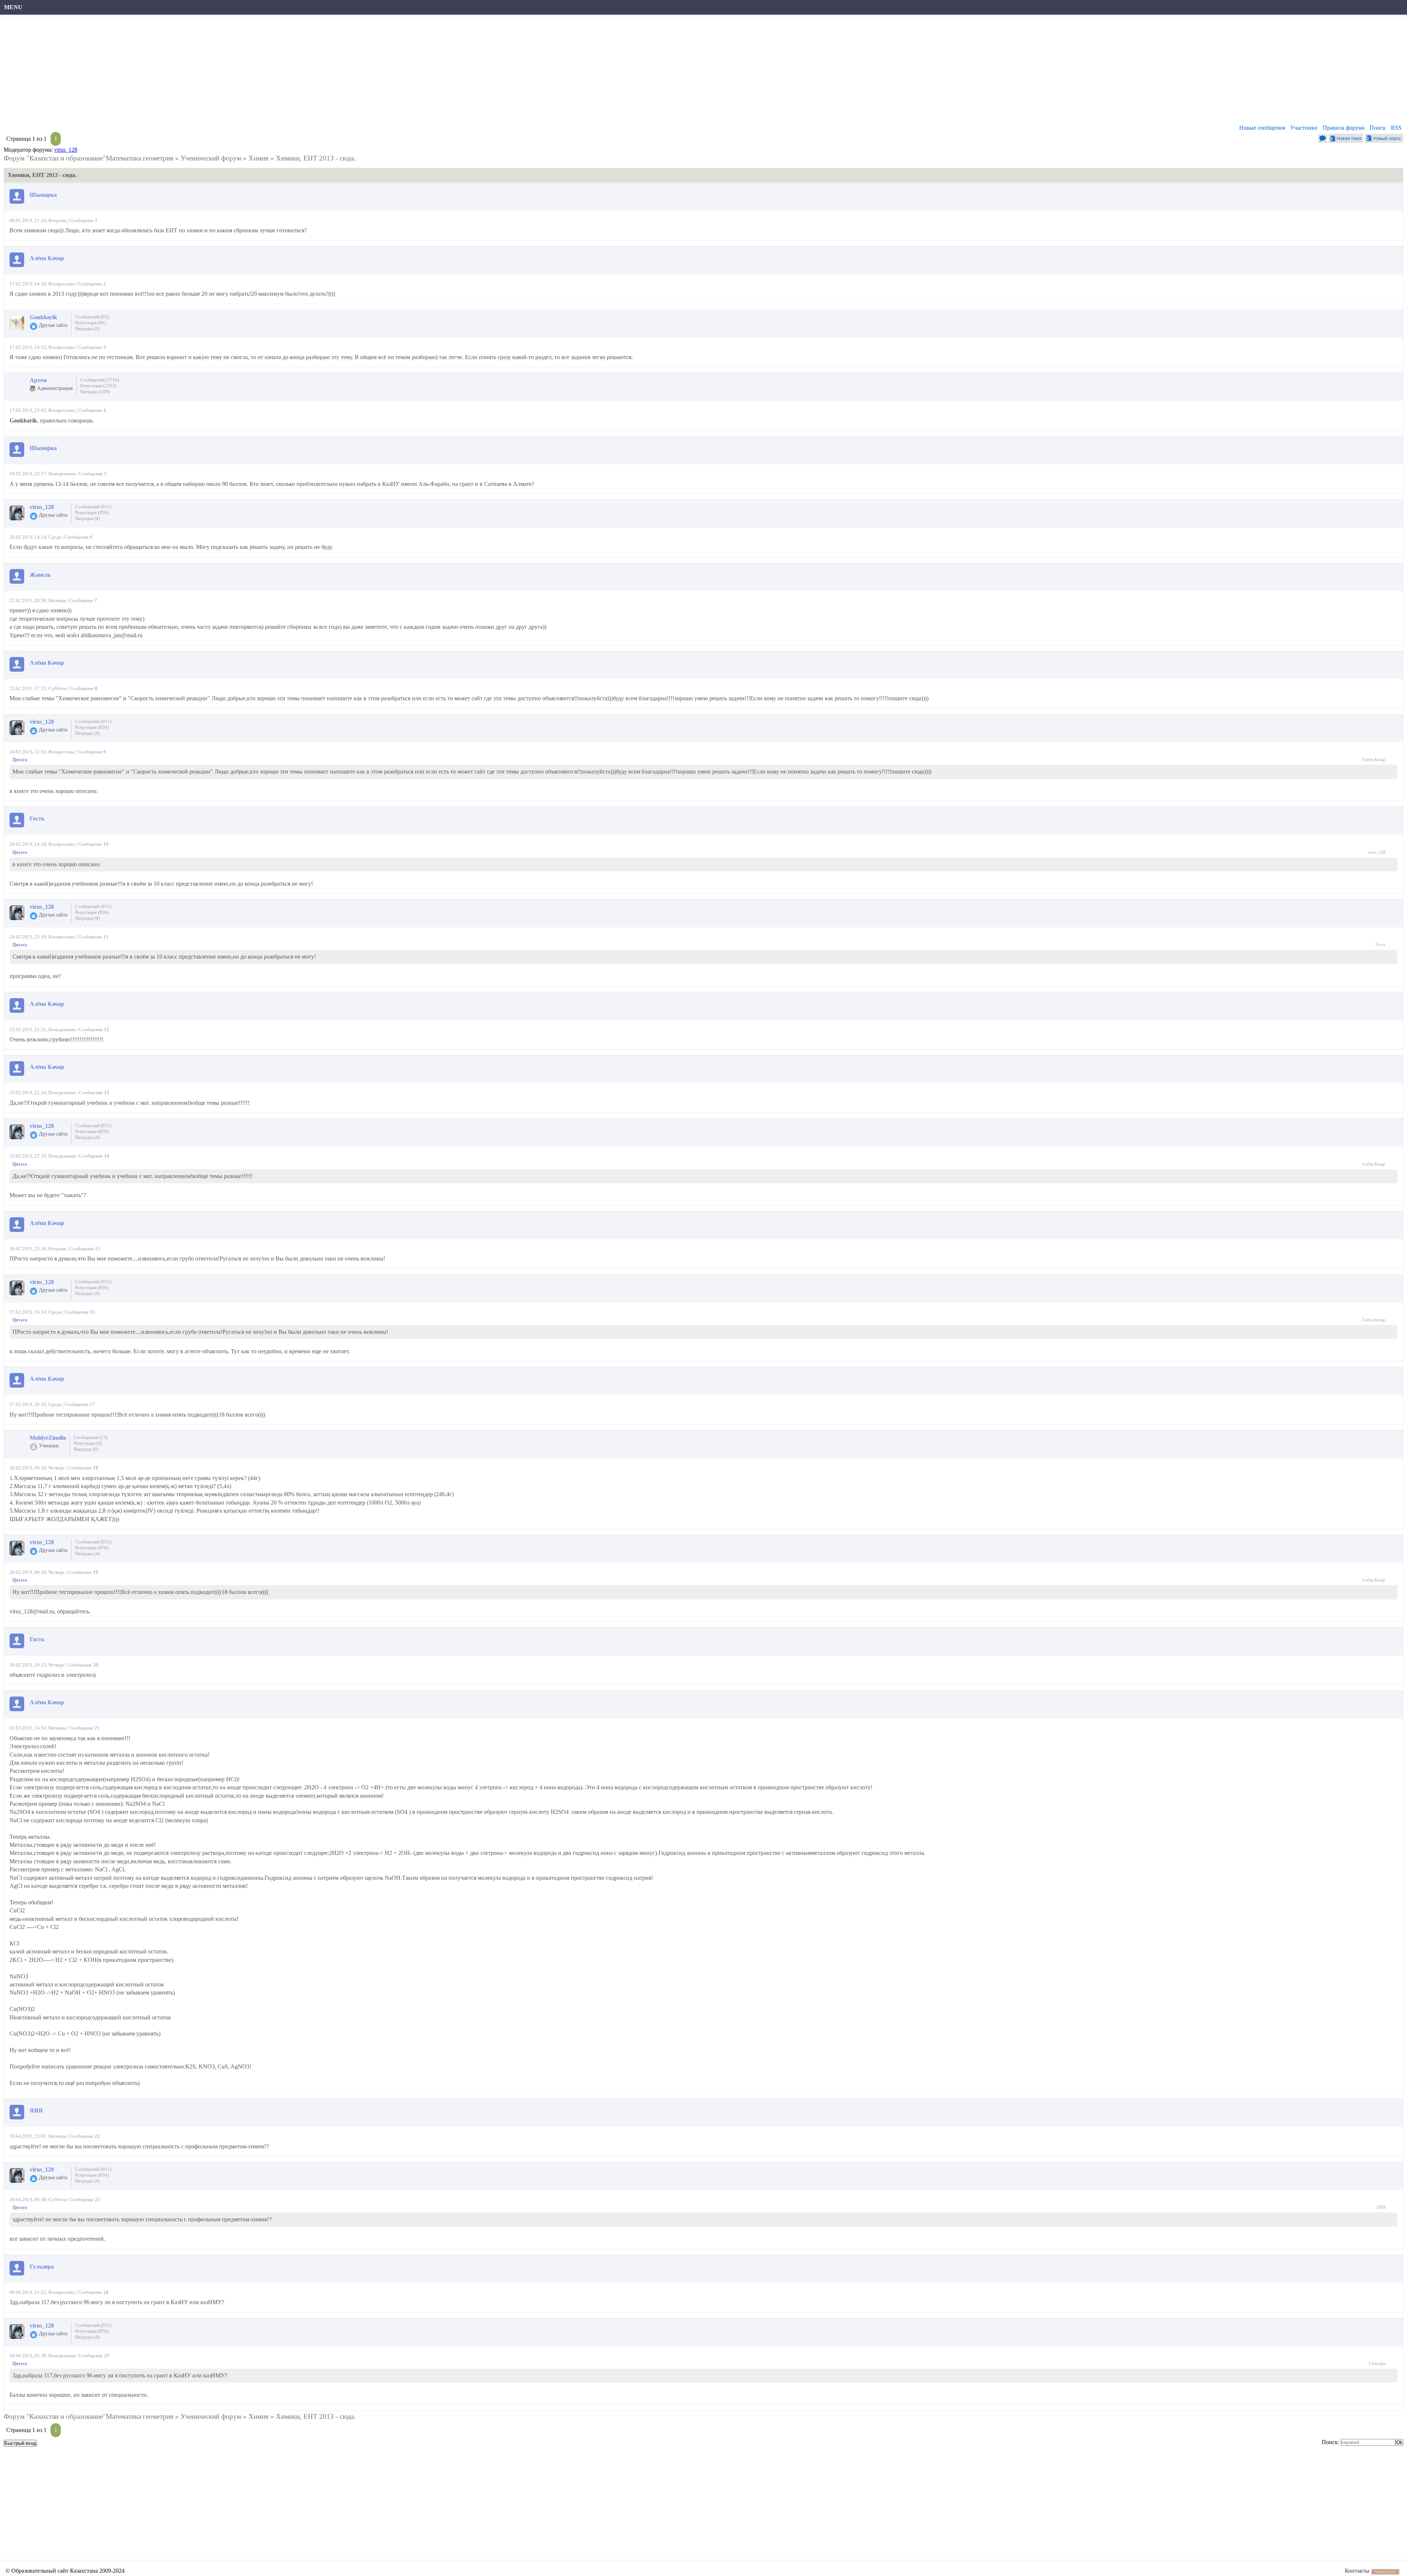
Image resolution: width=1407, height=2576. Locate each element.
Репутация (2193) (98, 386)
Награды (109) (95, 392)
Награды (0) (87, 329)
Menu (13, 7)
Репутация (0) (88, 1443)
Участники (1304, 128)
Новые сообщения (1262, 128)
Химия (258, 158)
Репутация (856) (92, 512)
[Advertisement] (225, 71)
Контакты (1357, 2571)
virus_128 (66, 150)
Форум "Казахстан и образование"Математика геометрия (88, 158)
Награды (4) (87, 518)
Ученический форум (211, 158)
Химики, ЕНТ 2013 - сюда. (316, 158)
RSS (1396, 128)
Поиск (1378, 128)
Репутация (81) (91, 323)
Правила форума (1344, 128)
